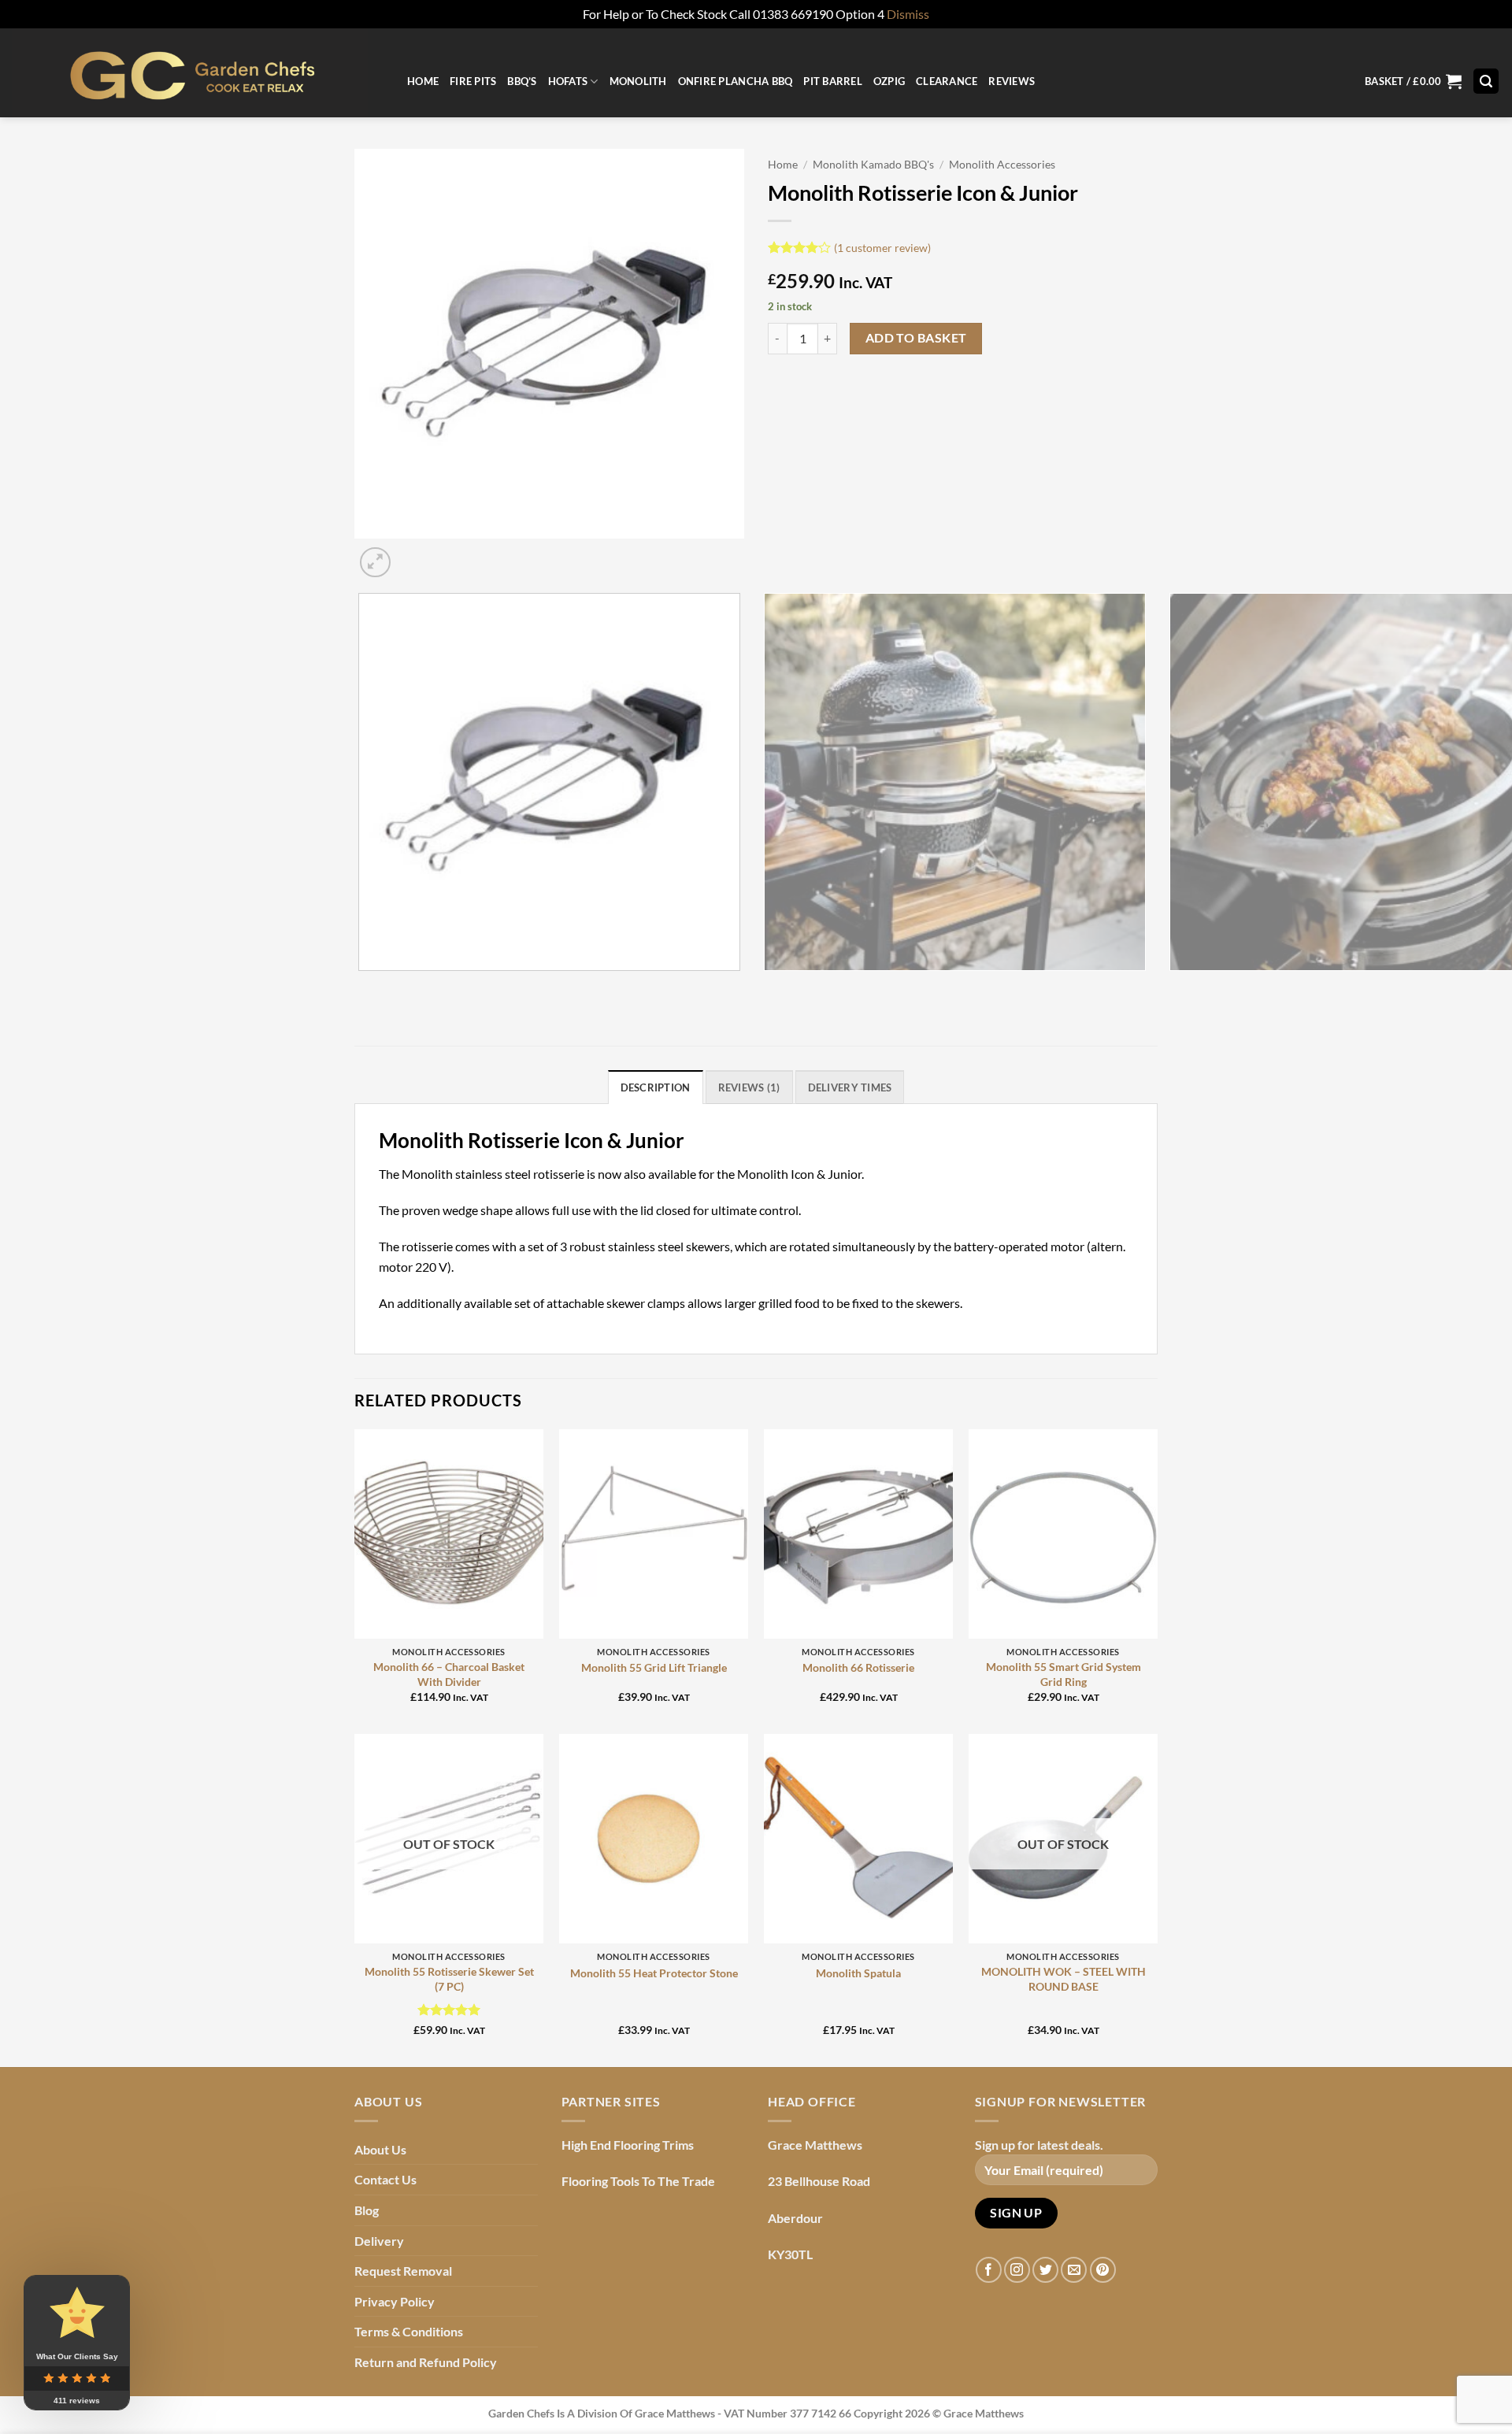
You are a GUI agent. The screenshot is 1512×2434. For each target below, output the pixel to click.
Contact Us (385, 2179)
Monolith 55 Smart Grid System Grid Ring (1064, 1674)
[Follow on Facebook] (989, 2270)
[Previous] (362, 986)
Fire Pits (473, 81)
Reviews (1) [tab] (749, 1087)
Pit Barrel (833, 81)
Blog (367, 2210)
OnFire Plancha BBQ (736, 81)
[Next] (413, 554)
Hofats (568, 81)
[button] (1413, 82)
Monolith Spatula (858, 1973)
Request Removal (403, 2271)
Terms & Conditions (409, 2331)
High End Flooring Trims (628, 2145)
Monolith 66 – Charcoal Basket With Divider (449, 1674)
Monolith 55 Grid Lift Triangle (654, 1667)
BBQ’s (522, 81)
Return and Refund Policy (426, 2362)
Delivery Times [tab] (850, 1087)
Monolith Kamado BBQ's (873, 165)
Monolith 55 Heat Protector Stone (654, 1973)
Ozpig (889, 81)
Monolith (638, 81)
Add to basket (916, 338)
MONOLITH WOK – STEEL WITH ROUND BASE (1064, 1979)
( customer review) (882, 247)
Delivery (379, 2241)
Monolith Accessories (1002, 165)
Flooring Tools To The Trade (638, 2181)
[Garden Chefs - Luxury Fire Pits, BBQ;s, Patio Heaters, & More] (198, 73)
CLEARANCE (947, 81)
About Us (380, 2149)
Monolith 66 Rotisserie (858, 1667)
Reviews (1012, 81)
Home (423, 81)
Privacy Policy (395, 2301)
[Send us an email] (1074, 2270)
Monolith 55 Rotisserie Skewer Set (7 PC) (449, 1979)
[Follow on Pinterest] (1103, 2270)
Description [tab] (656, 1087)
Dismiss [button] (908, 14)
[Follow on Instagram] (1017, 2270)
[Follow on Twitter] (1045, 2270)
